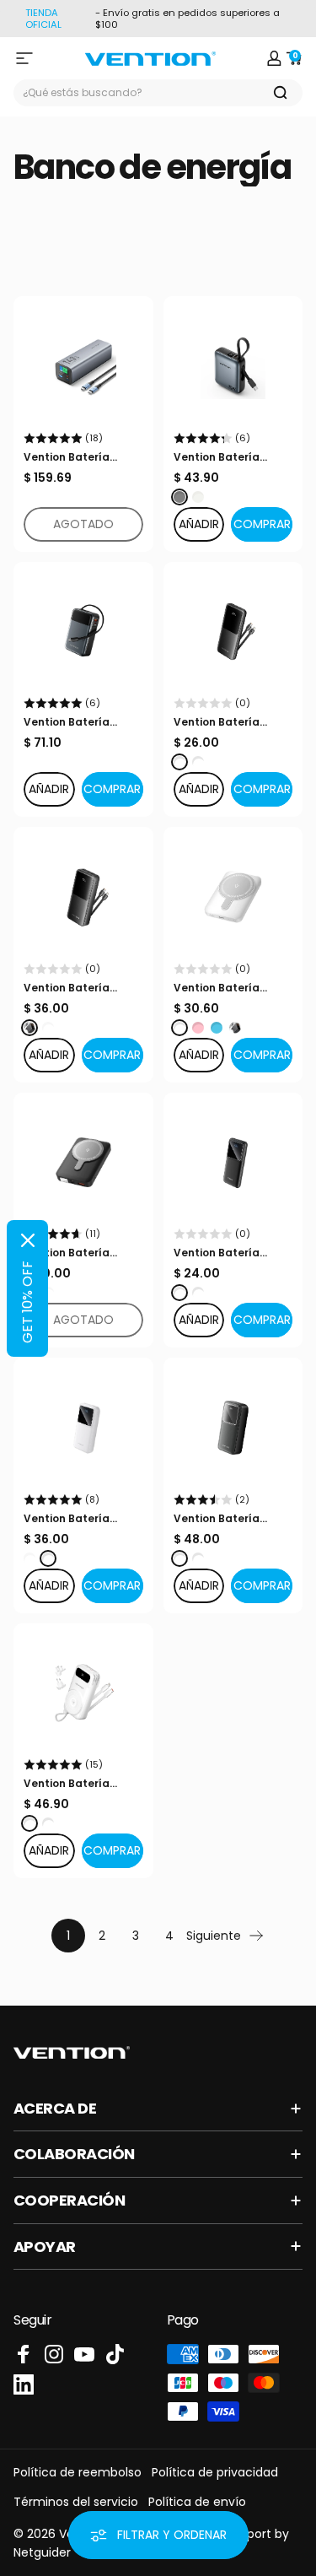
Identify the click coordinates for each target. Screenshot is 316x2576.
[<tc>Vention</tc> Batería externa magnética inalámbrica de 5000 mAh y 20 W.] (233, 897)
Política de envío (197, 2502)
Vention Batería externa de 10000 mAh (70, 1784)
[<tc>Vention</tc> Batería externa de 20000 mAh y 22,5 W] (83, 897)
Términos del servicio (76, 2502)
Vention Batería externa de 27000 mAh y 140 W (71, 457)
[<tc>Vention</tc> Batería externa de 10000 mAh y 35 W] (233, 366)
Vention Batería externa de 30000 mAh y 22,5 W (221, 1519)
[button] (262, 524)
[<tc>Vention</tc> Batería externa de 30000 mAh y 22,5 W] (233, 1428)
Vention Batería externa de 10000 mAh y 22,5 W (220, 722)
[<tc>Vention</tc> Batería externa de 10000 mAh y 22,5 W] (233, 632)
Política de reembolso (78, 2472)
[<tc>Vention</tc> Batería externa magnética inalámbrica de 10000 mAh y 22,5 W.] (83, 1163)
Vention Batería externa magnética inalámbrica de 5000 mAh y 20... (230, 988)
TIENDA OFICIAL (43, 19)
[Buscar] (281, 93)
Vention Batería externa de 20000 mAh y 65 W (71, 722)
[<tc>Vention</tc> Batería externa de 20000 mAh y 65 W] (83, 632)
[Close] (28, 1240)
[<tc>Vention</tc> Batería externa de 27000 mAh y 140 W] (83, 366)
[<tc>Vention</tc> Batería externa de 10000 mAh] (83, 1693)
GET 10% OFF (27, 1302)
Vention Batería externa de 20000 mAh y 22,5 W (71, 988)
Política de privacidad (215, 2472)
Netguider (42, 2552)
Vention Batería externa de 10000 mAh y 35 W (220, 457)
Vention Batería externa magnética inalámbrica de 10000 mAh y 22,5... (82, 1253)
